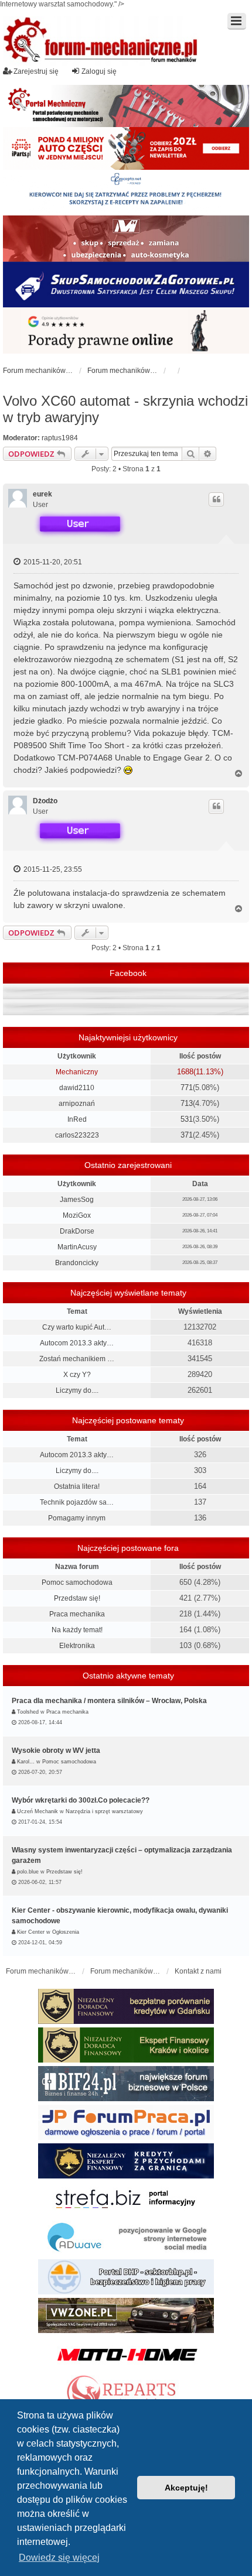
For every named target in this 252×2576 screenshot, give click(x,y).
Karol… (26, 1762)
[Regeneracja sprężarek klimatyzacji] (126, 2393)
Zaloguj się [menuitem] (99, 71)
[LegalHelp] (126, 330)
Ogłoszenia (66, 1932)
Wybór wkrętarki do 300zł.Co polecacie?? (81, 1800)
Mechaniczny (77, 1072)
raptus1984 (60, 438)
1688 (185, 1072)
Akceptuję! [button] (186, 2488)
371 (187, 1135)
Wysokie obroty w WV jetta (56, 1751)
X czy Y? (77, 1375)
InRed (77, 1119)
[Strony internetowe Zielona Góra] (126, 2238)
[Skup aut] (126, 285)
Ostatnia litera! (77, 1486)
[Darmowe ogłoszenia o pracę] (126, 2122)
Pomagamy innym (77, 1518)
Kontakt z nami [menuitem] (198, 1971)
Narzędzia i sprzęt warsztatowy (104, 1811)
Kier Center (31, 1932)
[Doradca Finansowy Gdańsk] (126, 2006)
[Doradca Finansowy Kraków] (126, 2045)
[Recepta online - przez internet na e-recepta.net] (126, 193)
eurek (42, 494)
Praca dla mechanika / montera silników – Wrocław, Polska (109, 1701)
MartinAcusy (77, 1247)
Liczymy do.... (77, 1390)
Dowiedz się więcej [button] (59, 2558)
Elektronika (77, 1646)
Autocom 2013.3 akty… (77, 1343)
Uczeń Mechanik (38, 1811)
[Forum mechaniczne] (101, 41)
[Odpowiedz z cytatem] (216, 499)
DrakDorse (77, 1231)
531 (187, 1119)
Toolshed (28, 1712)
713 (187, 1103)
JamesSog (77, 1200)
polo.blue (28, 1872)
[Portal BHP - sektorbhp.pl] (126, 2277)
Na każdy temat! (77, 1630)
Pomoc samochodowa (77, 1582)
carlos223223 (77, 1135)
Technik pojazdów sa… (77, 1502)
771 (187, 1087)
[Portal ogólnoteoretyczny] (126, 2200)
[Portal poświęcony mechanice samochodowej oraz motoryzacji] (126, 106)
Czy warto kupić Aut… (77, 1327)
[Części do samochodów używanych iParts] (126, 148)
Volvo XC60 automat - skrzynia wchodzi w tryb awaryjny (125, 409)
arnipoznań (77, 1104)
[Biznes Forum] (126, 2084)
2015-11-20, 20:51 (52, 562)
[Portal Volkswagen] (126, 2315)
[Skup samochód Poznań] (126, 2354)
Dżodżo (45, 801)
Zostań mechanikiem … (77, 1359)
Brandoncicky (77, 1263)
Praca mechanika (77, 1614)
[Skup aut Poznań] (126, 238)
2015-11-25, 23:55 (52, 869)
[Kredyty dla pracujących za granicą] (126, 2161)
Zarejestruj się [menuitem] (36, 71)
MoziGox (77, 1215)
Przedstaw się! (77, 1598)
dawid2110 (77, 1088)
